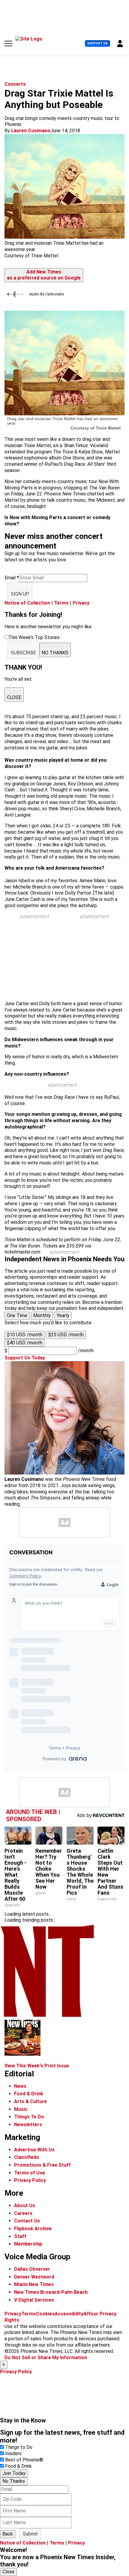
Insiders (13, 2453)
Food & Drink (29, 2094)
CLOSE (14, 697)
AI (86, 2314)
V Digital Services (34, 2300)
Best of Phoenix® (24, 2460)
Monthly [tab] (42, 1315)
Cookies (45, 2314)
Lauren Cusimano (31, 131)
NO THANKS (55, 653)
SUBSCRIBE (23, 653)
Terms (61, 603)
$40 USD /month (25, 1343)
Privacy (81, 603)
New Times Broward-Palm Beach (51, 2292)
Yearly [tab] (63, 1315)
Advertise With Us (34, 2150)
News (20, 2086)
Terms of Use (30, 2173)
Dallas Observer (32, 2269)
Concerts (15, 84)
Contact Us (27, 2221)
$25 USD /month (66, 1335)
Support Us (97, 43)
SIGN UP (20, 594)
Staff (20, 2236)
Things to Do (19, 2447)
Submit (30, 2534)
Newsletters (28, 2125)
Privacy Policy (30, 2180)
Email (12, 578)
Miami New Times (34, 2284)
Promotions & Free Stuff (42, 2165)
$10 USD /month (25, 1335)
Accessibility (69, 2314)
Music (21, 2109)
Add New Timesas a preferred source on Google (44, 275)
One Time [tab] (17, 1315)
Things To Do (29, 2117)
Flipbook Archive (33, 2229)
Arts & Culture (30, 2101)
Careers (23, 2213)
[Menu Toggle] (8, 43)
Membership (28, 2244)
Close (8, 2572)
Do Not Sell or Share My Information (46, 2358)
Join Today (14, 2473)
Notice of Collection (27, 603)
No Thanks (14, 2481)
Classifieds (27, 2157)
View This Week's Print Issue (37, 2066)
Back (8, 2534)
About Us (25, 2205)
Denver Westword (34, 2277)
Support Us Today (25, 1358)
